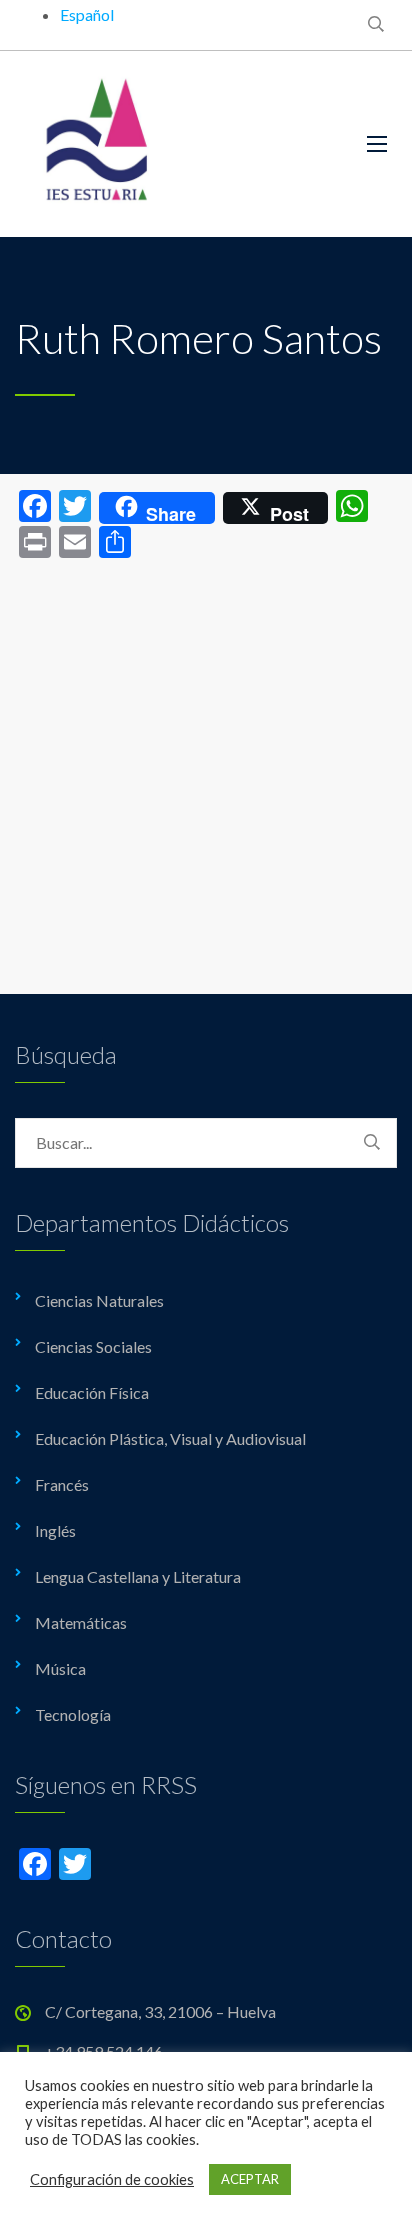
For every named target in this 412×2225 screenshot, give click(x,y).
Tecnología (73, 1714)
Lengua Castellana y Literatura (138, 1576)
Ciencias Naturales (99, 1300)
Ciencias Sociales (93, 1346)
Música (60, 1668)
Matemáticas (81, 1622)
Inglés (55, 1530)
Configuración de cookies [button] (112, 2179)
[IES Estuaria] (176, 144)
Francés (62, 1484)
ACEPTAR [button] (250, 2179)
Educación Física (92, 1392)
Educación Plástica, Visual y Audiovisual (170, 1438)
